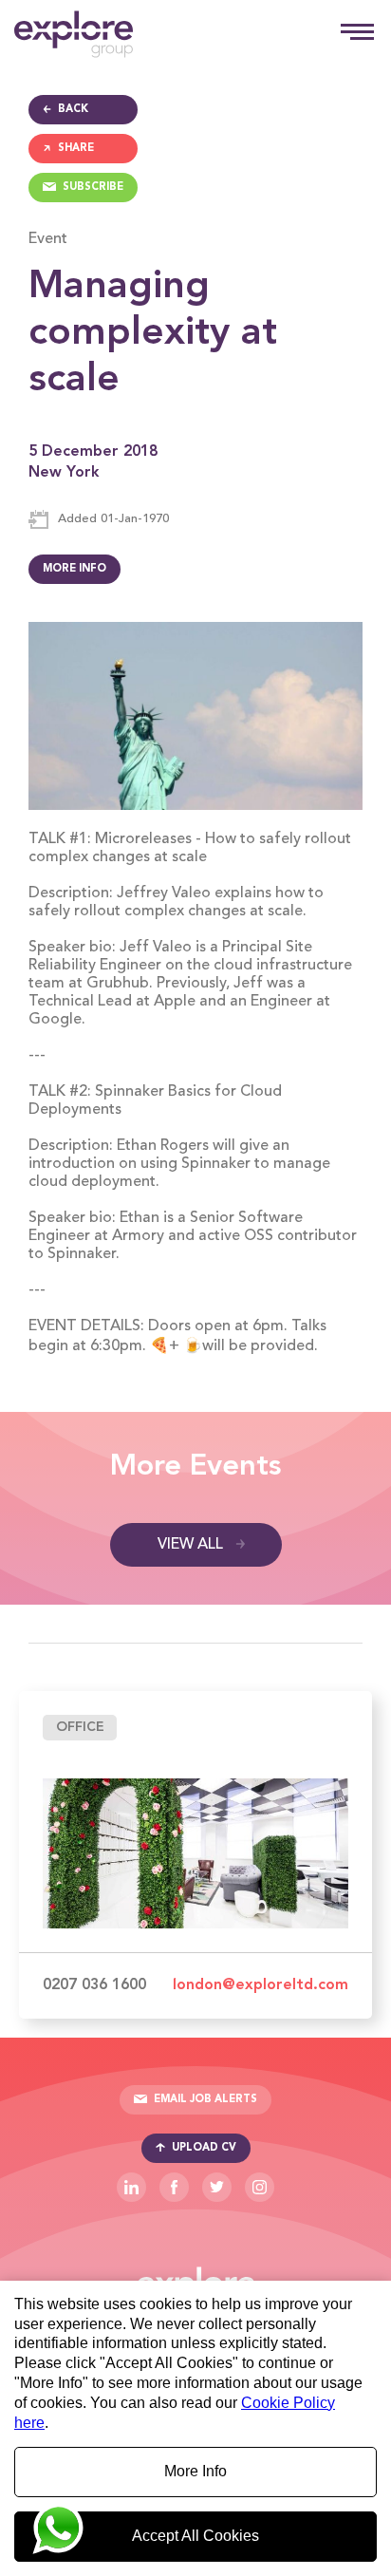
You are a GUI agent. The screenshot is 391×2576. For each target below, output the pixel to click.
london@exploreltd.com (261, 1985)
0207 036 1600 (94, 1985)
